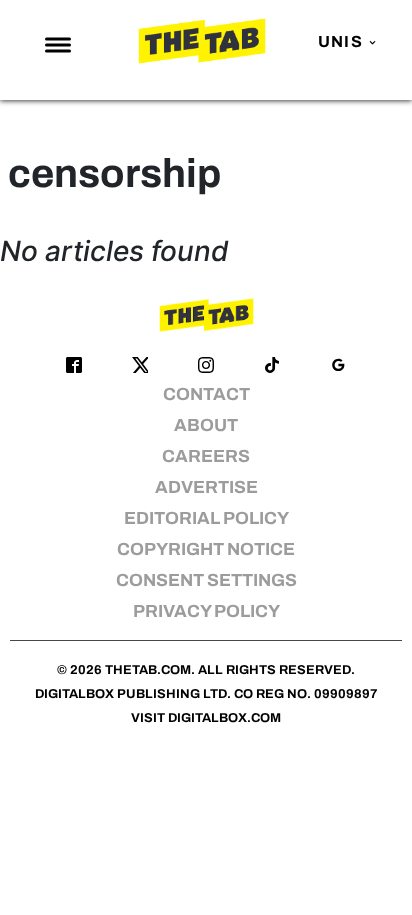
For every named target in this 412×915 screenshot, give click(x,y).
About (206, 425)
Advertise (206, 487)
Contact (206, 394)
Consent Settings (206, 580)
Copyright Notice (206, 549)
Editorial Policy (206, 518)
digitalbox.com (224, 718)
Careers (206, 456)
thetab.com (148, 670)
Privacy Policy (206, 611)
